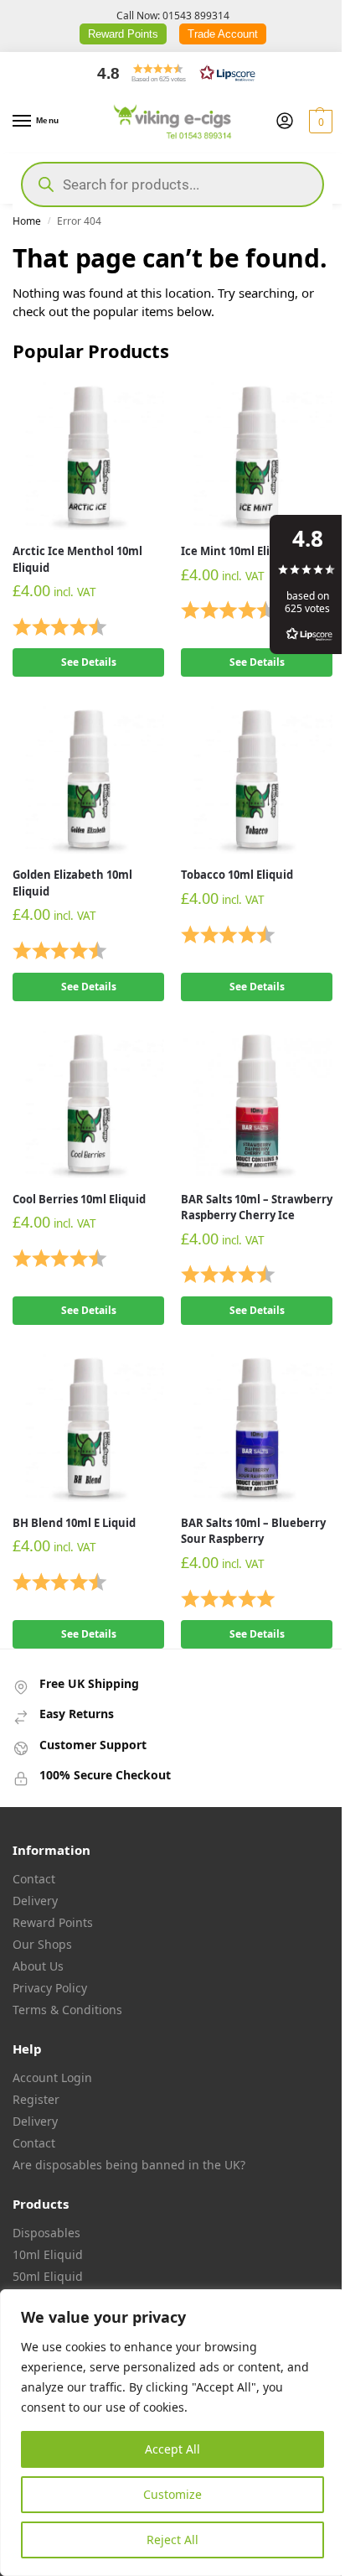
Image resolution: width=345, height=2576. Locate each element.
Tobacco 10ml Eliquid (237, 875)
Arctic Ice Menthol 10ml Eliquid (77, 559)
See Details (89, 662)
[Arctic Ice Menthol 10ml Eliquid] (88, 454)
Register (36, 2099)
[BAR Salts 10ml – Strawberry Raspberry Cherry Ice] (257, 1102)
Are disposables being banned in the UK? (129, 2165)
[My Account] (285, 122)
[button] (172, 73)
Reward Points (123, 34)
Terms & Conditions (67, 2010)
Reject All (172, 2540)
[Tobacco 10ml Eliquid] (257, 778)
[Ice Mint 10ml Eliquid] (257, 454)
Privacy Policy (50, 1988)
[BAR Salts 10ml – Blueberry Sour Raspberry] (257, 1426)
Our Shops (42, 1944)
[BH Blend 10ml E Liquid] (88, 1426)
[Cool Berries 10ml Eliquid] (88, 1102)
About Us (38, 1966)
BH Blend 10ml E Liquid (74, 1523)
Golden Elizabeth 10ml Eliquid (72, 883)
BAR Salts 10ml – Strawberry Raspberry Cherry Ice (257, 1207)
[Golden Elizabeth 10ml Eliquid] (88, 778)
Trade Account (223, 34)
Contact (34, 1879)
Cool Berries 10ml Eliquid (79, 1199)
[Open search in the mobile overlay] (172, 184)
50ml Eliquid (48, 2276)
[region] (172, 2433)
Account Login (52, 2077)
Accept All (172, 2449)
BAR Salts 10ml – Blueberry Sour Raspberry (253, 1531)
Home (27, 221)
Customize (172, 2494)
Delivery (35, 1901)
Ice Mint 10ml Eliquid (237, 551)
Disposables (46, 2233)
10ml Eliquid (48, 2254)
